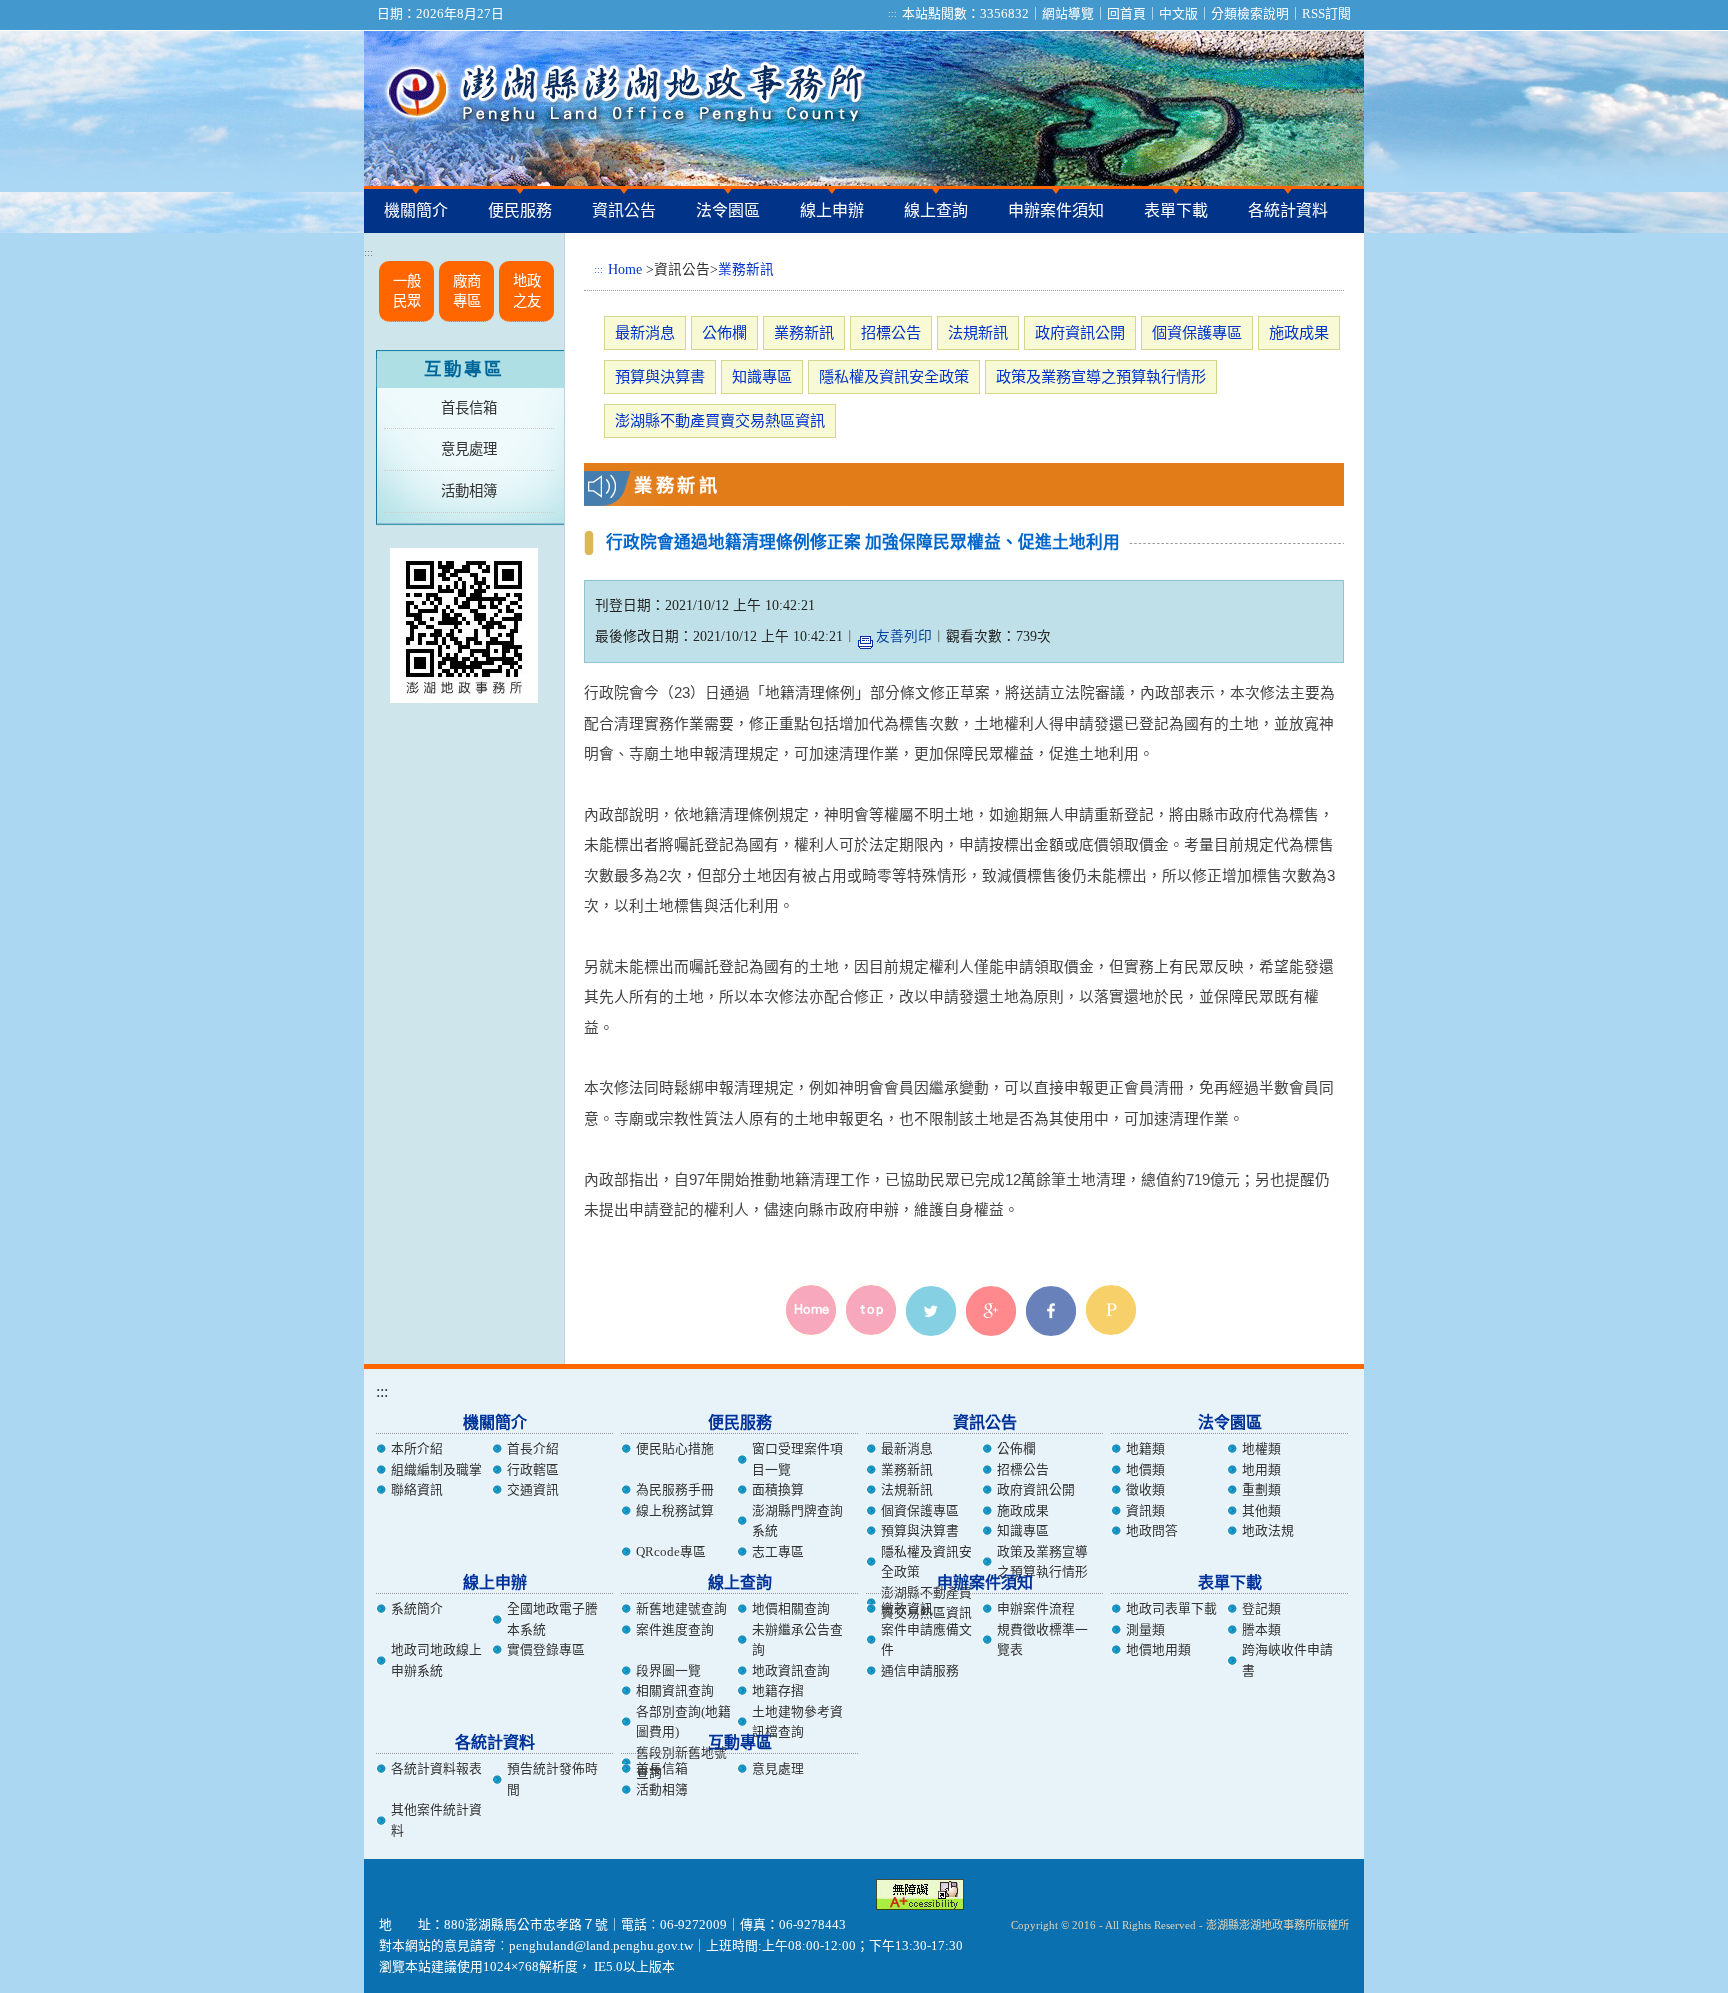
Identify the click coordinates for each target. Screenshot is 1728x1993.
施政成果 (1299, 332)
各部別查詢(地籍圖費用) (683, 1722)
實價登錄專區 (546, 1650)
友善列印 (904, 636)
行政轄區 (533, 1470)
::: (892, 14)
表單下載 (1176, 210)
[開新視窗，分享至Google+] (994, 1311)
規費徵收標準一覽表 (1042, 1640)
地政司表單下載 (1171, 1609)
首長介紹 (533, 1449)
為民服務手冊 (675, 1490)
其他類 (1261, 1511)
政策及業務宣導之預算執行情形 (1101, 376)
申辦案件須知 (1056, 210)
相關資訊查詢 (675, 1691)
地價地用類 (1158, 1650)
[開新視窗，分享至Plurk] (1114, 1311)
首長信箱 (469, 408)
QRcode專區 (671, 1552)
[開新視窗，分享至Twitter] (934, 1311)
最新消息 (645, 332)
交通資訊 (533, 1490)
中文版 (1178, 14)
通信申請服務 (920, 1671)
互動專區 (463, 369)
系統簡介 (417, 1609)
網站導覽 (1068, 14)
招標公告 (891, 332)
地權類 (1261, 1449)
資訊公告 (624, 210)
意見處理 (469, 449)
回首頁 (1126, 14)
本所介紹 (417, 1449)
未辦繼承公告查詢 (797, 1640)
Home (625, 269)
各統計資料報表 (436, 1769)
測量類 (1145, 1630)
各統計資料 (1288, 210)
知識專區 (762, 376)
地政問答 (1152, 1531)
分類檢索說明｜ (1256, 14)
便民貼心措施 (675, 1449)
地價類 (1145, 1470)
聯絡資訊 (417, 1490)
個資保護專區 (1197, 332)
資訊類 (1145, 1511)
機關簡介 (416, 210)
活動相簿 (469, 491)
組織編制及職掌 (436, 1470)
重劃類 (1261, 1490)
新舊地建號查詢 (681, 1609)
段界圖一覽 (668, 1671)
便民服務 (520, 210)
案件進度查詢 (675, 1630)
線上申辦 (832, 210)
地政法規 (1268, 1531)
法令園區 (728, 210)
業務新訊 (746, 269)
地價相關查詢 (791, 1609)
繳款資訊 (907, 1609)
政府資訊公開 (1080, 332)
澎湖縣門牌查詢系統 (797, 1521)
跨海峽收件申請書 (1287, 1660)
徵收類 (1145, 1490)
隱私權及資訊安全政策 (894, 376)
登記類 (1261, 1609)
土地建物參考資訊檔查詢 (797, 1722)
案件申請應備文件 (926, 1640)
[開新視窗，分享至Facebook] (1054, 1311)
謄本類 (1261, 1630)
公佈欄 (724, 332)
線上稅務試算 (675, 1511)
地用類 (1261, 1470)
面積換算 (778, 1490)
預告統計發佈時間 (552, 1779)
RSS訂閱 (1326, 14)
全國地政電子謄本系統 (552, 1619)
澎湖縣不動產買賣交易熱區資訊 (720, 420)
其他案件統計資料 (436, 1820)
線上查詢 (936, 210)
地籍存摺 (778, 1691)
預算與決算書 (660, 376)
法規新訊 (978, 332)
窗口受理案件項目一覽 (797, 1459)
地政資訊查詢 (791, 1671)
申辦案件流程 (1036, 1609)
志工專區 (778, 1552)
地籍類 (1145, 1449)
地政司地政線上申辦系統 (436, 1660)
